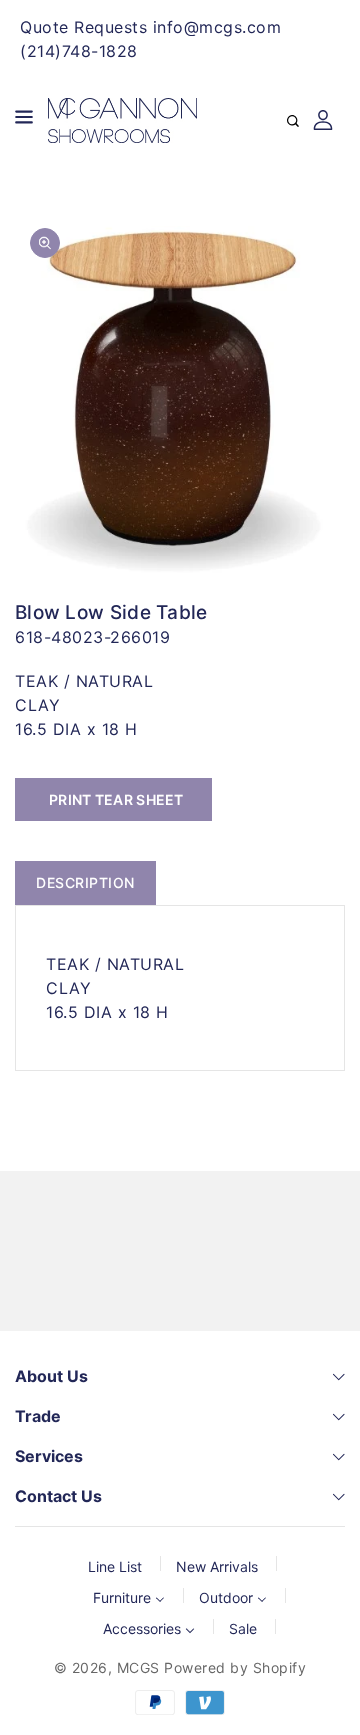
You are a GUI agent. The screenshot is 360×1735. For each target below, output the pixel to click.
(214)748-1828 (79, 51)
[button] (24, 120)
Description (85, 882)
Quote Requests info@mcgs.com (150, 27)
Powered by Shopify (235, 1667)
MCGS (138, 1667)
